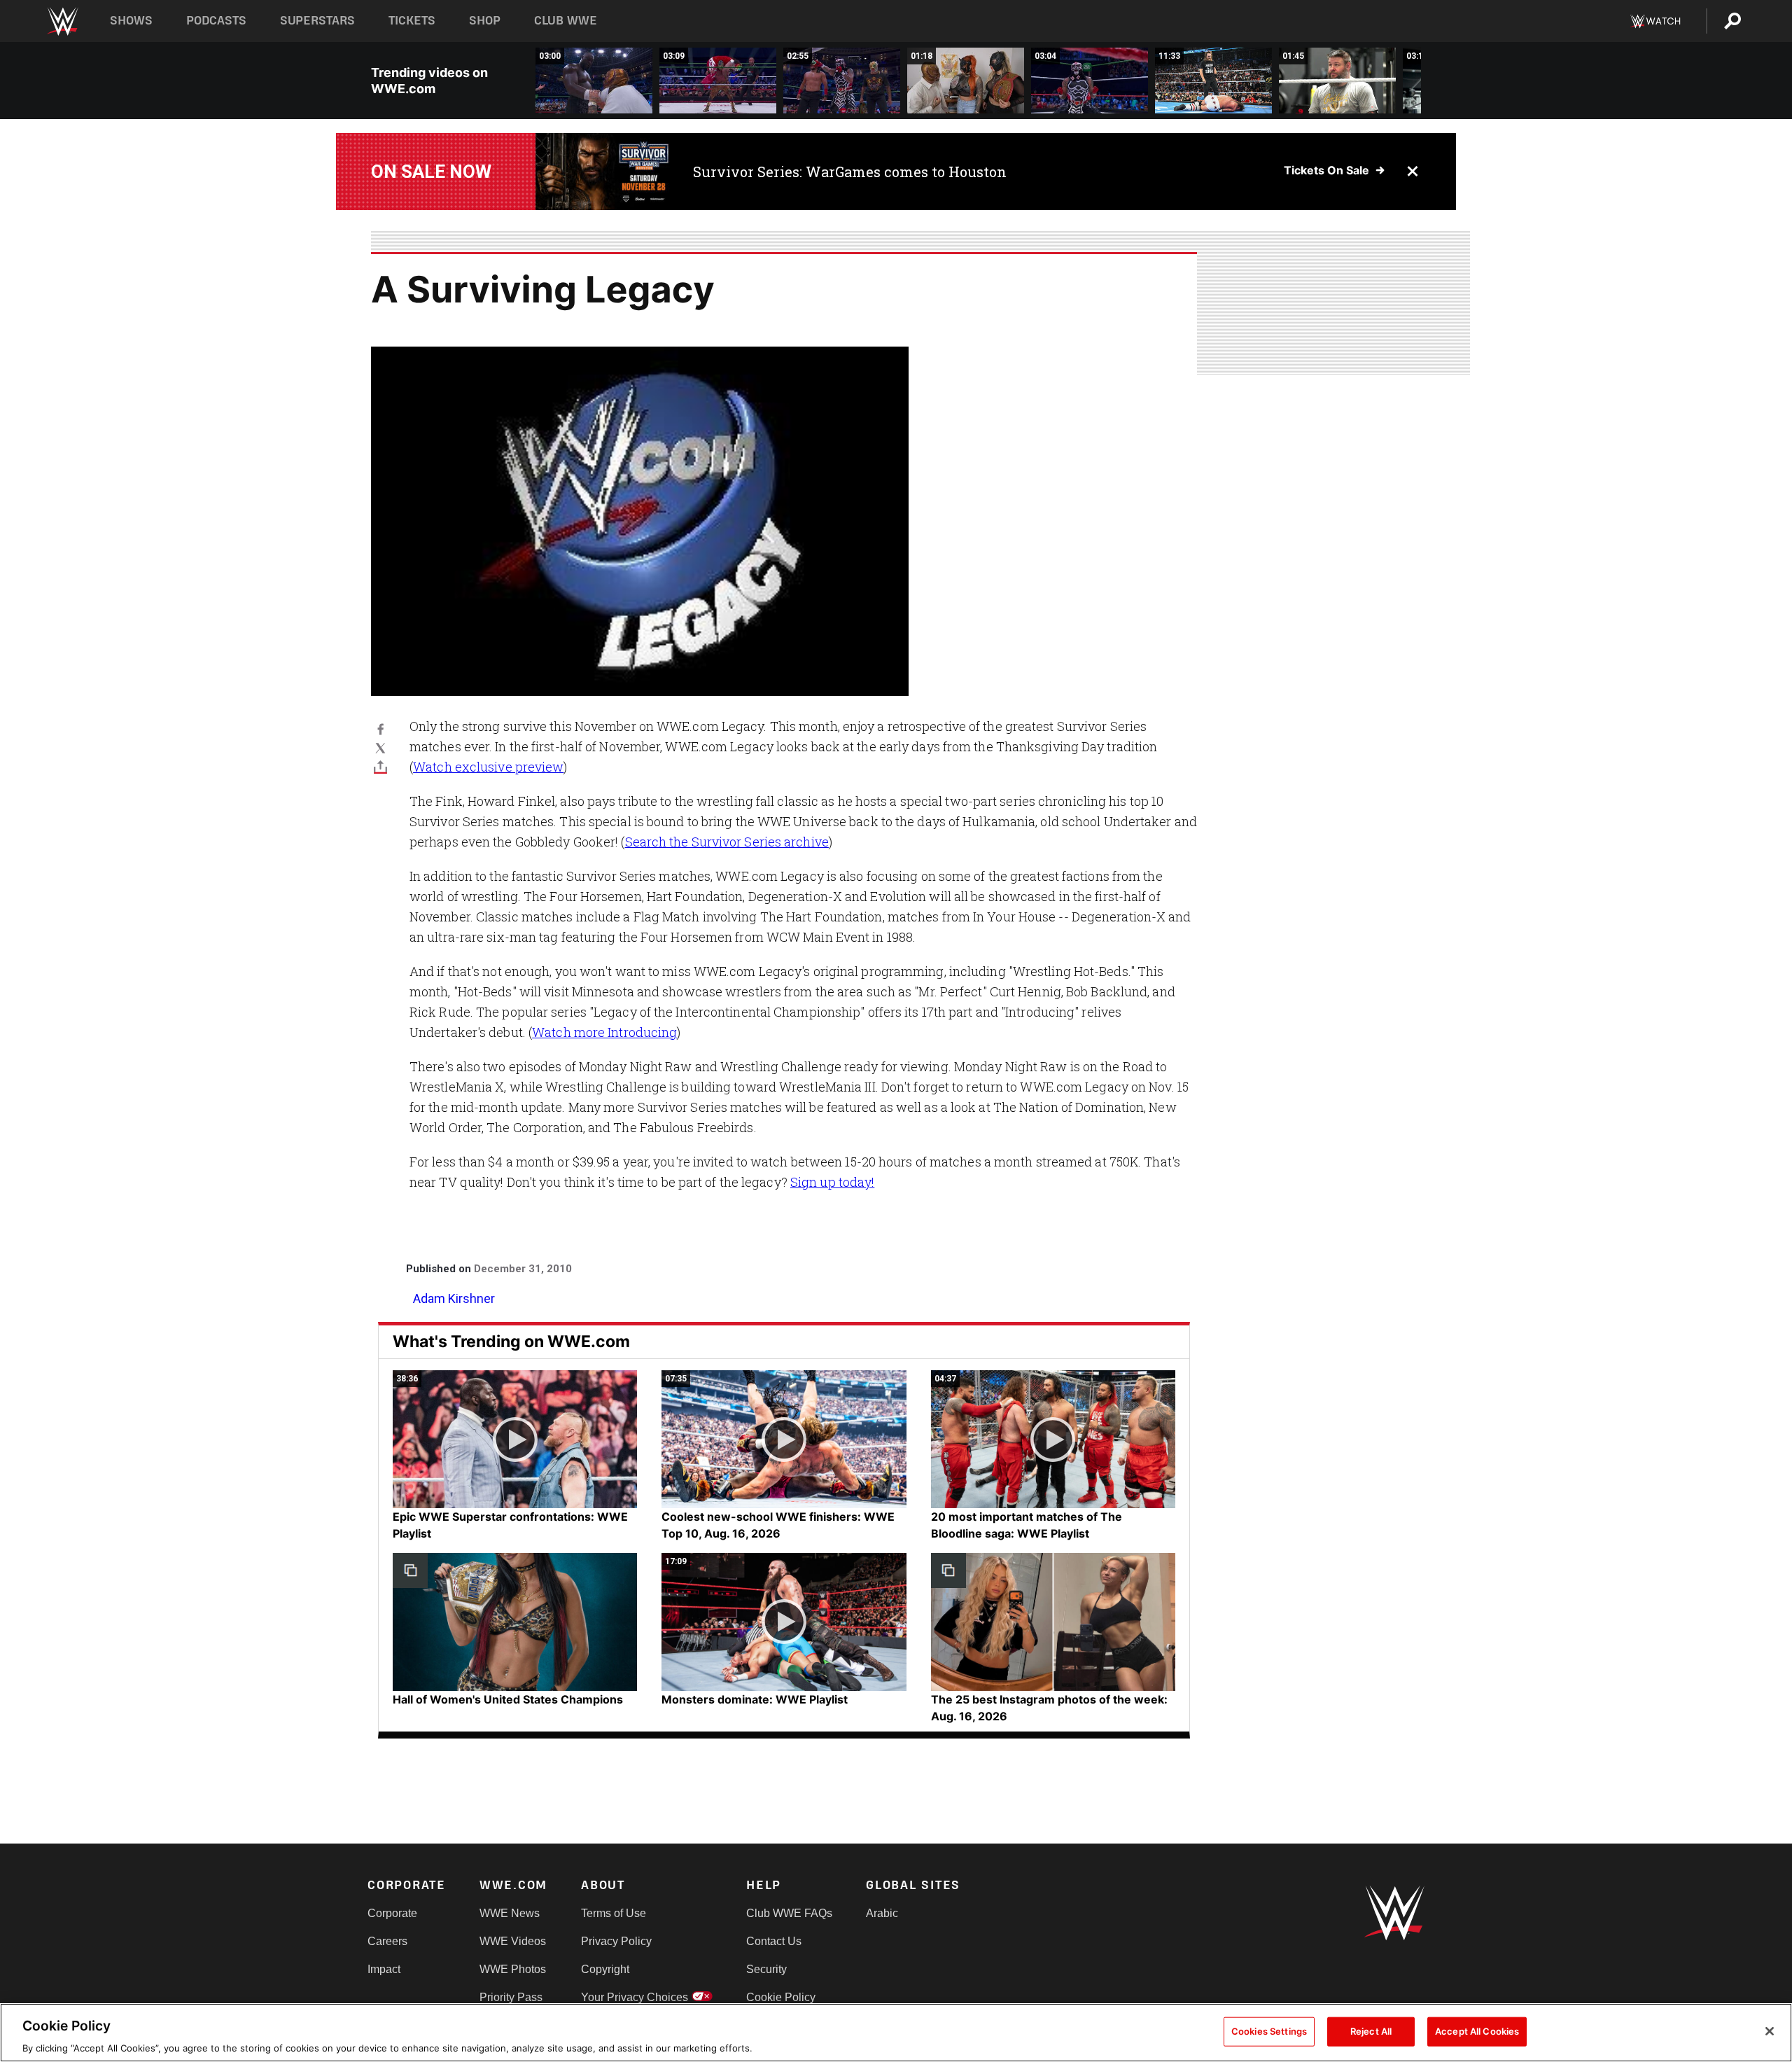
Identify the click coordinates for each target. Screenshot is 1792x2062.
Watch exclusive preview (488, 767)
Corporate (392, 1913)
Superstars (318, 21)
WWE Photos (513, 1969)
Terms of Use (614, 1913)
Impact (384, 1969)
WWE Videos (513, 1941)
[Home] (62, 21)
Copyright (605, 1969)
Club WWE (566, 21)
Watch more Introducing (604, 1032)
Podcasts (216, 21)
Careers (387, 1941)
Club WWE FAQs (789, 1913)
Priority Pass (511, 1997)
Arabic (882, 1913)
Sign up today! (832, 1182)
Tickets (412, 21)
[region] (896, 2033)
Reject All (1371, 2030)
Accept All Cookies (1477, 2030)
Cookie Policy (781, 1997)
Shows (131, 21)
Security (766, 1969)
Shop (485, 21)
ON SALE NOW (431, 172)
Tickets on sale (1326, 170)
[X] (380, 747)
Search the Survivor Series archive (727, 842)
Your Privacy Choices (635, 1997)
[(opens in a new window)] (604, 172)
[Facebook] (380, 729)
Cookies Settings (1269, 2030)
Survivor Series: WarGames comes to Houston (850, 172)
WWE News (510, 1913)
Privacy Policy (616, 1941)
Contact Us (774, 1941)
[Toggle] (380, 766)
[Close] (1770, 2031)
